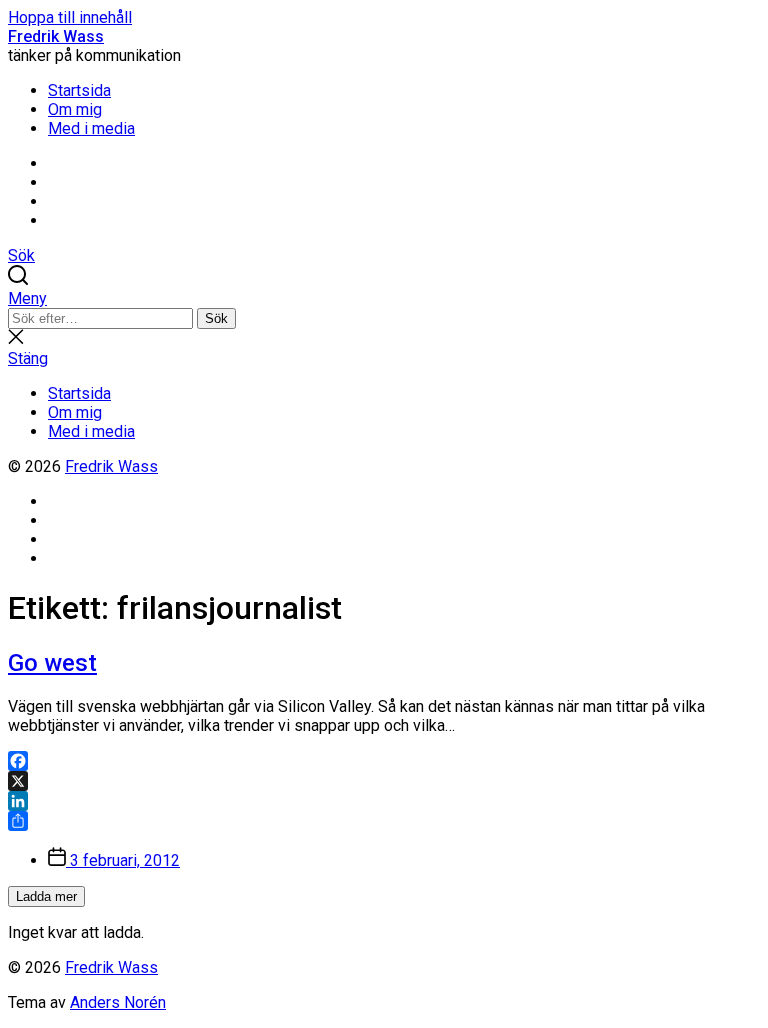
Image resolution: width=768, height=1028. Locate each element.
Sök (216, 318)
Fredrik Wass (56, 36)
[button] (384, 298)
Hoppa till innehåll (70, 17)
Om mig (75, 109)
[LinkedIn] (384, 801)
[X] (384, 781)
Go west (52, 663)
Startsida (79, 90)
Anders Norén (118, 1002)
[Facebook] (384, 761)
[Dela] (384, 821)
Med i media (91, 128)
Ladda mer (46, 896)
